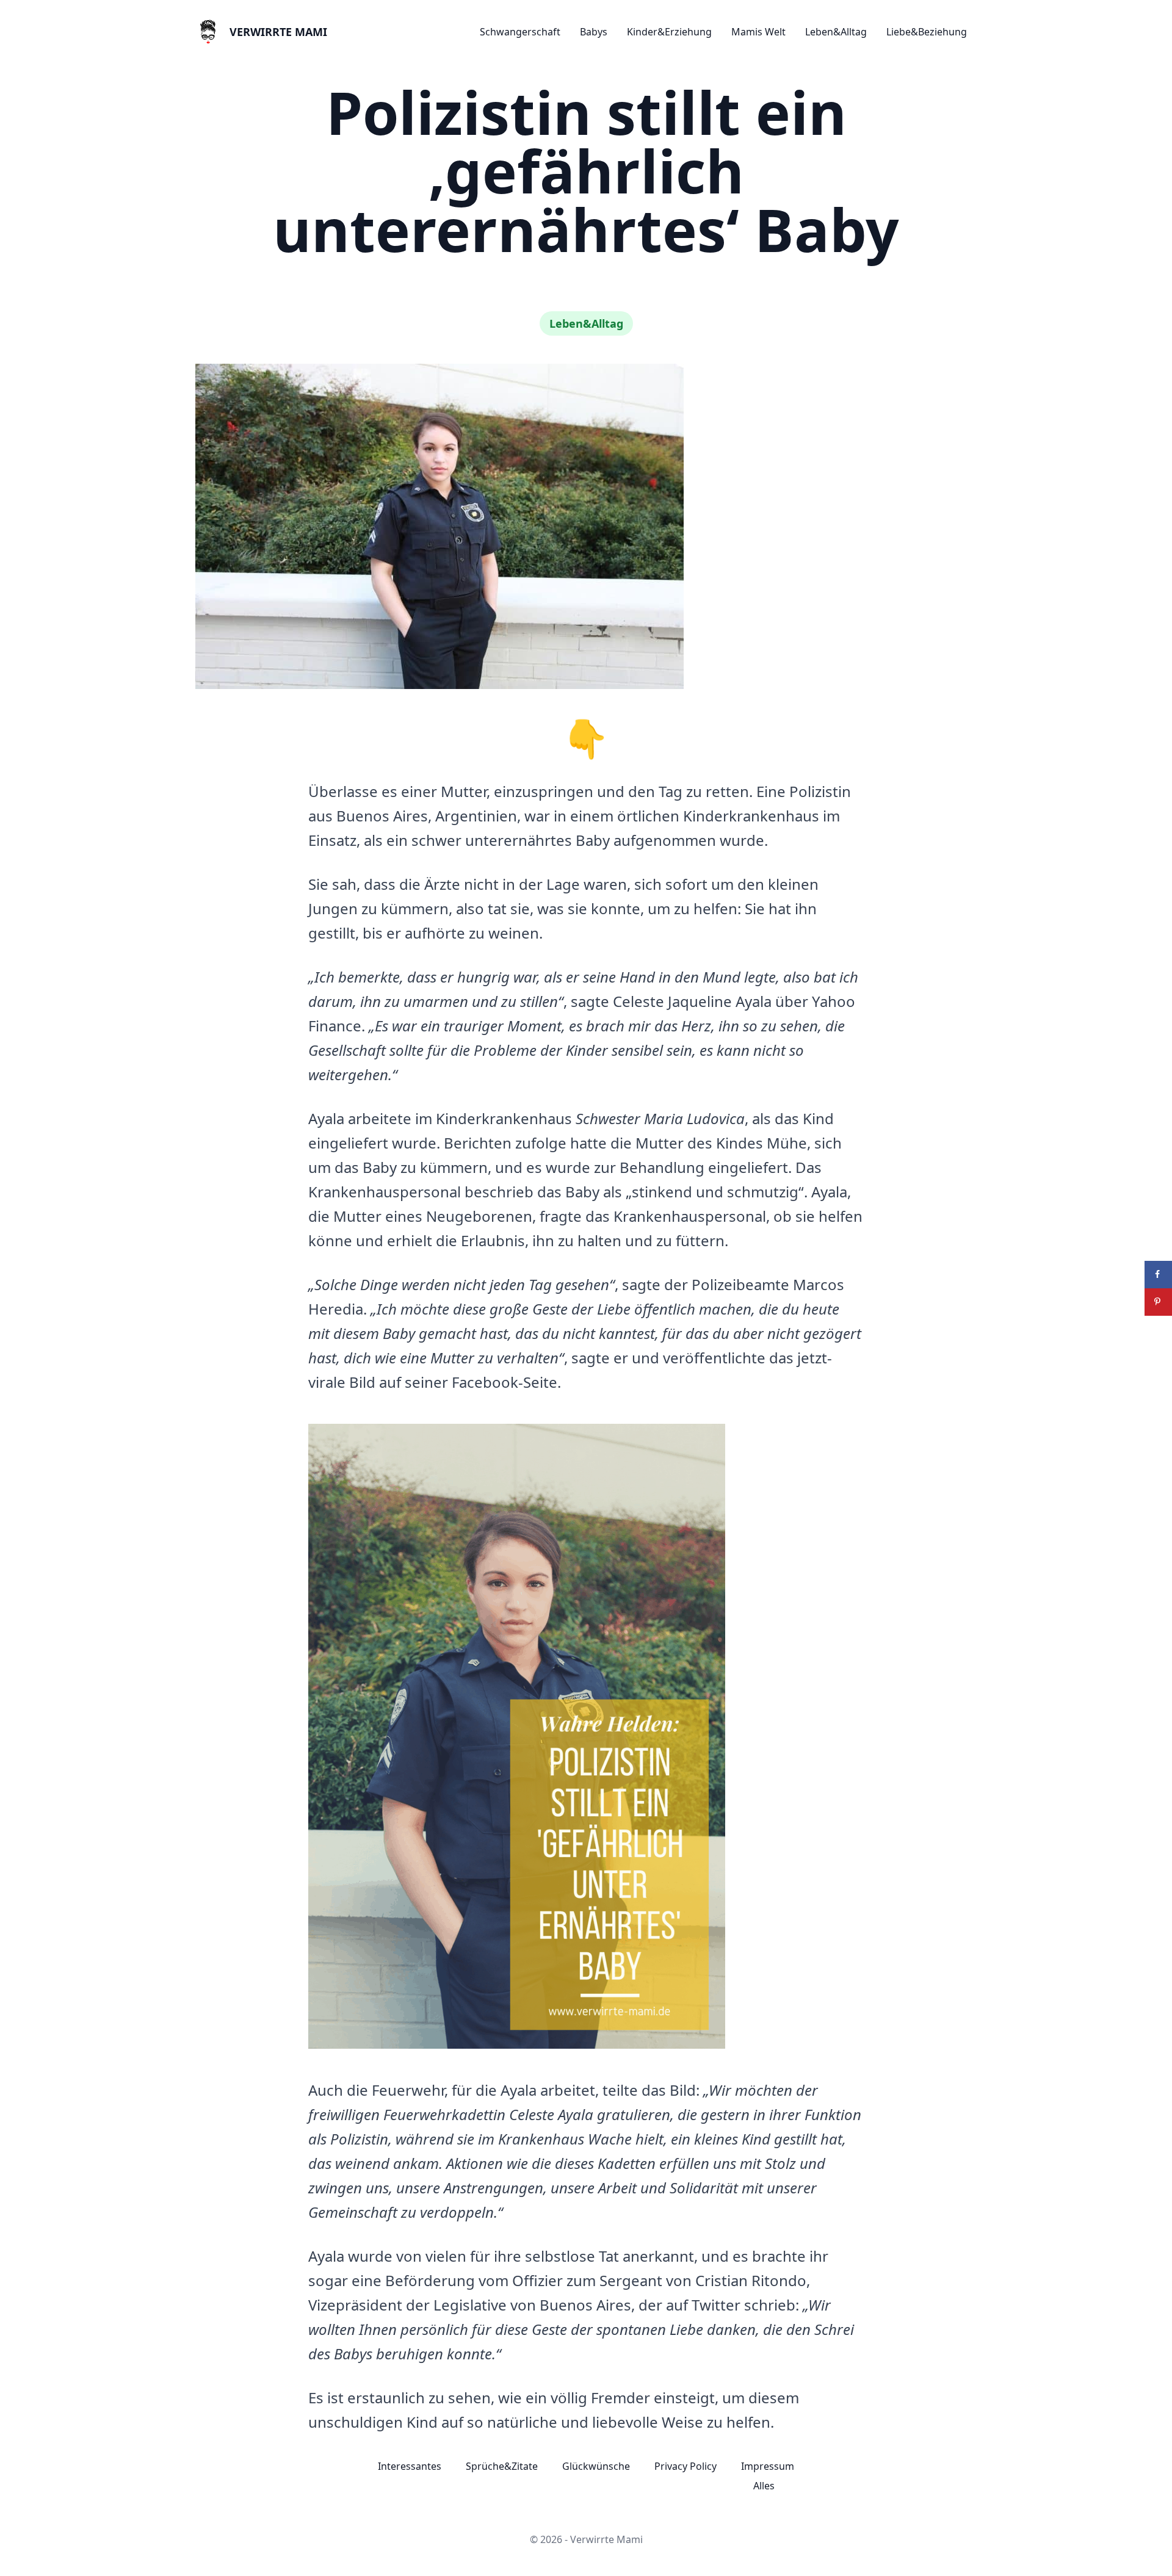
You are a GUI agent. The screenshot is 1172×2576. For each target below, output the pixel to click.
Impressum (768, 2466)
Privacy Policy (685, 2466)
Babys (594, 32)
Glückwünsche (596, 2466)
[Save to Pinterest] (1158, 1302)
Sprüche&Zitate (502, 2466)
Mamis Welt (758, 32)
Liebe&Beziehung (927, 32)
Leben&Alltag (836, 32)
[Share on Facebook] (1158, 1275)
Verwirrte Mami (278, 32)
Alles (764, 2486)
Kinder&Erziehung (669, 32)
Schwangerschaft (520, 32)
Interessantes (410, 2466)
